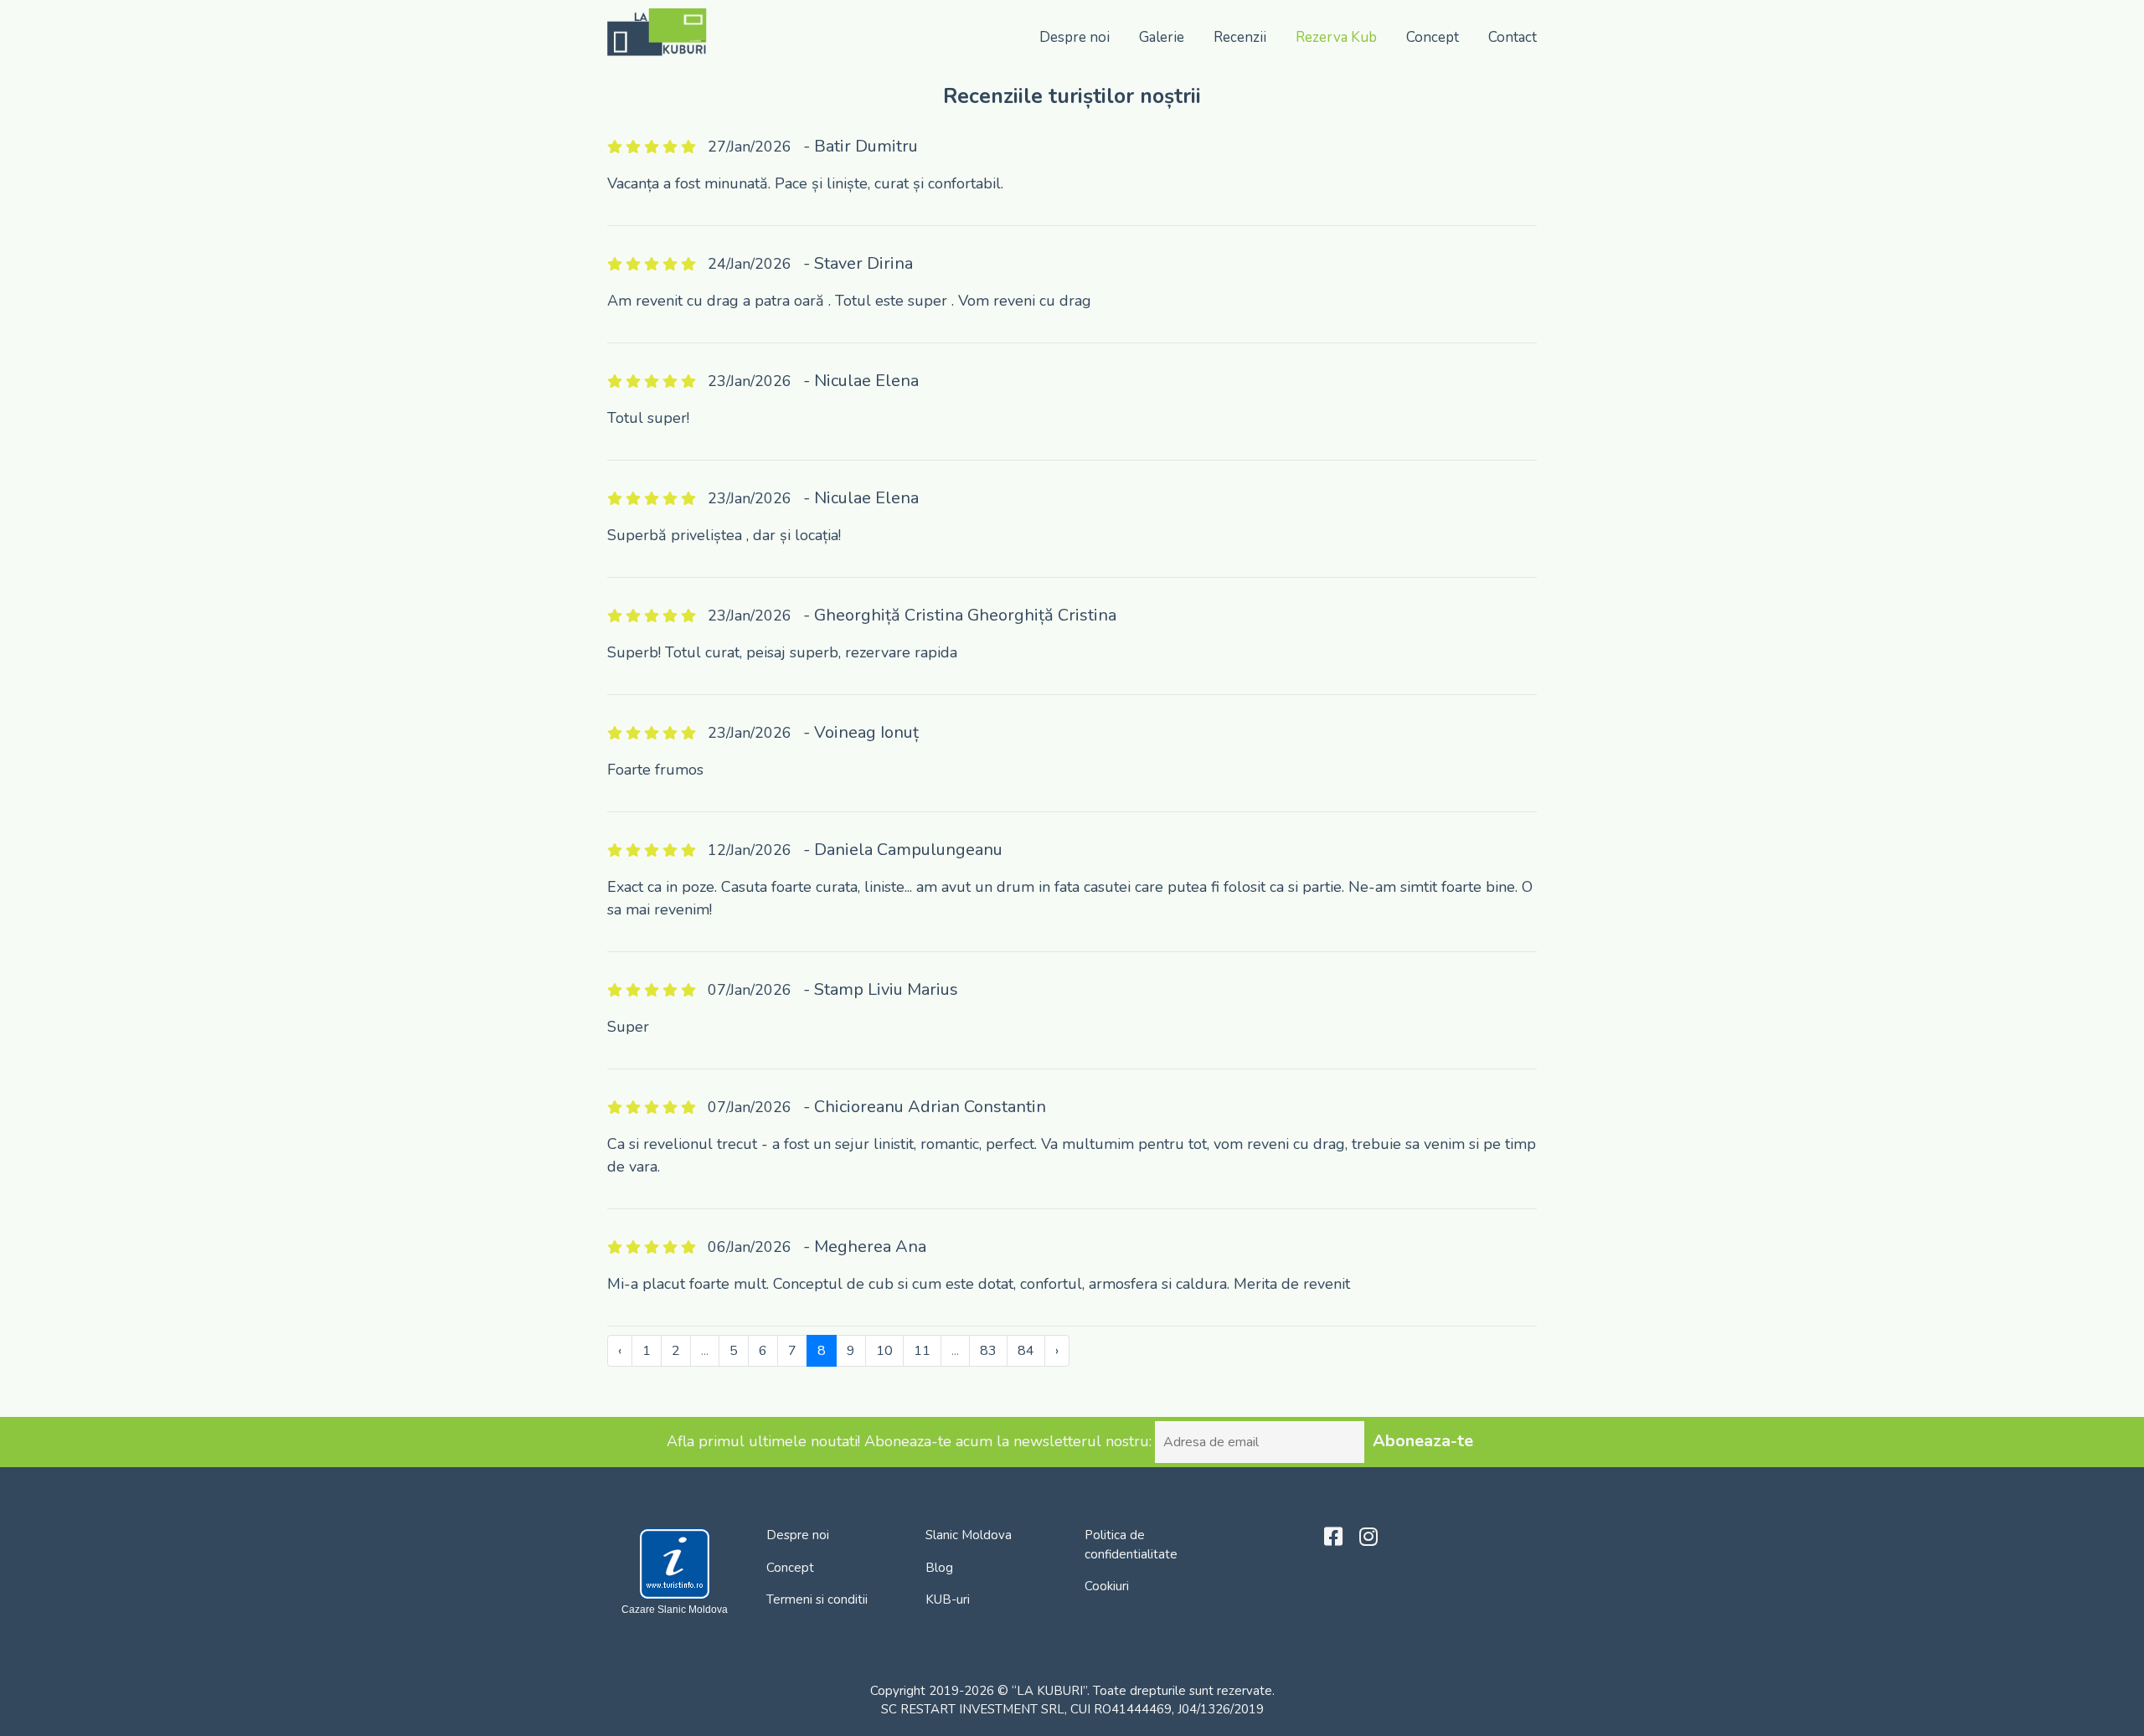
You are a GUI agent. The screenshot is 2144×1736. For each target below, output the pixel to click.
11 (922, 1351)
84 (1026, 1351)
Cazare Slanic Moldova (675, 1610)
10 (884, 1351)
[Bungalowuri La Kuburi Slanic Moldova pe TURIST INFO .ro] (675, 1563)
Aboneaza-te (1423, 1441)
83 (988, 1351)
